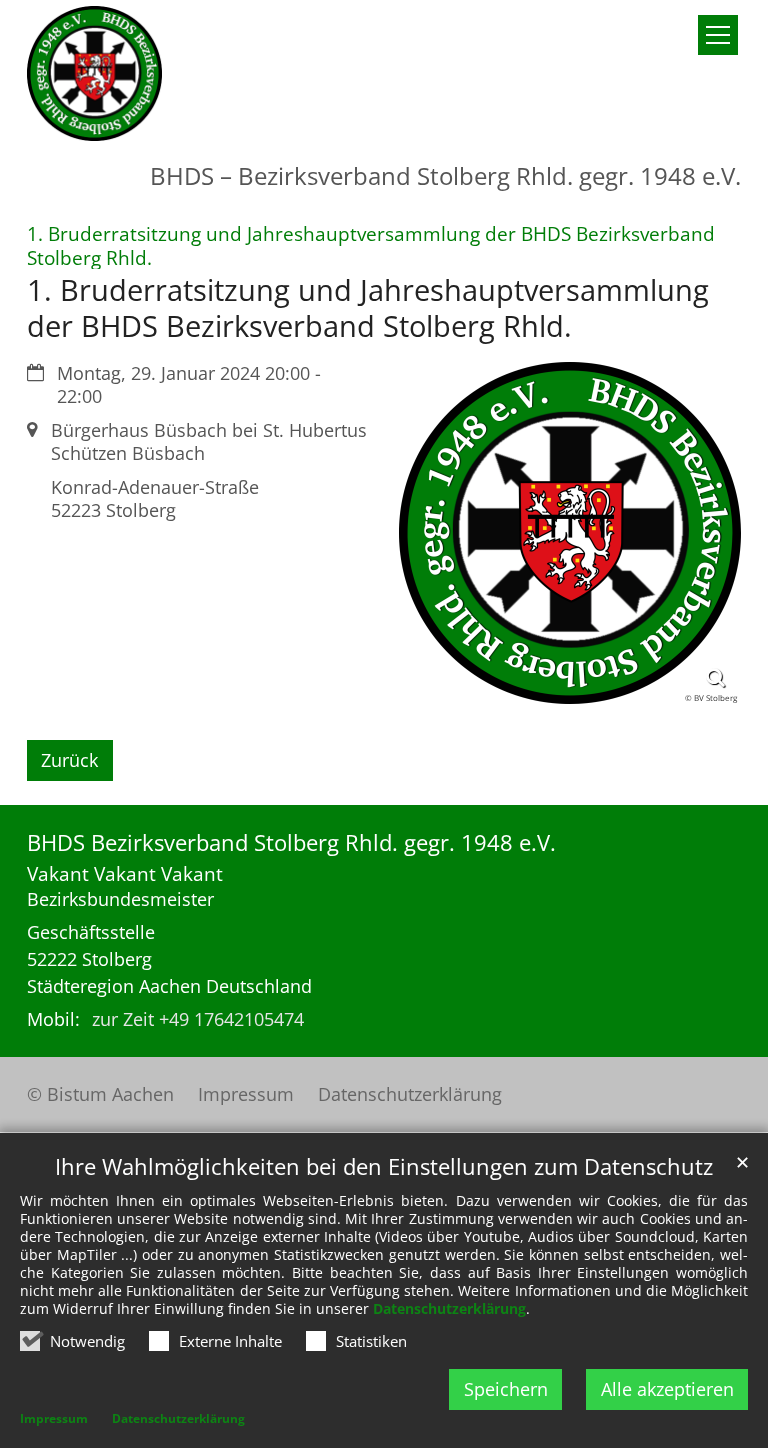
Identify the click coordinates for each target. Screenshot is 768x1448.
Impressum (54, 1418)
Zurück (69, 760)
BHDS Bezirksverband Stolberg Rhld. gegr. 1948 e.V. (291, 842)
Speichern (506, 1389)
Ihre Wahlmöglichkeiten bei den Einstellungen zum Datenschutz (384, 1166)
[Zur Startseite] (94, 73)
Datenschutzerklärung (449, 1308)
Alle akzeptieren (667, 1389)
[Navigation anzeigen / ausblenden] (718, 35)
